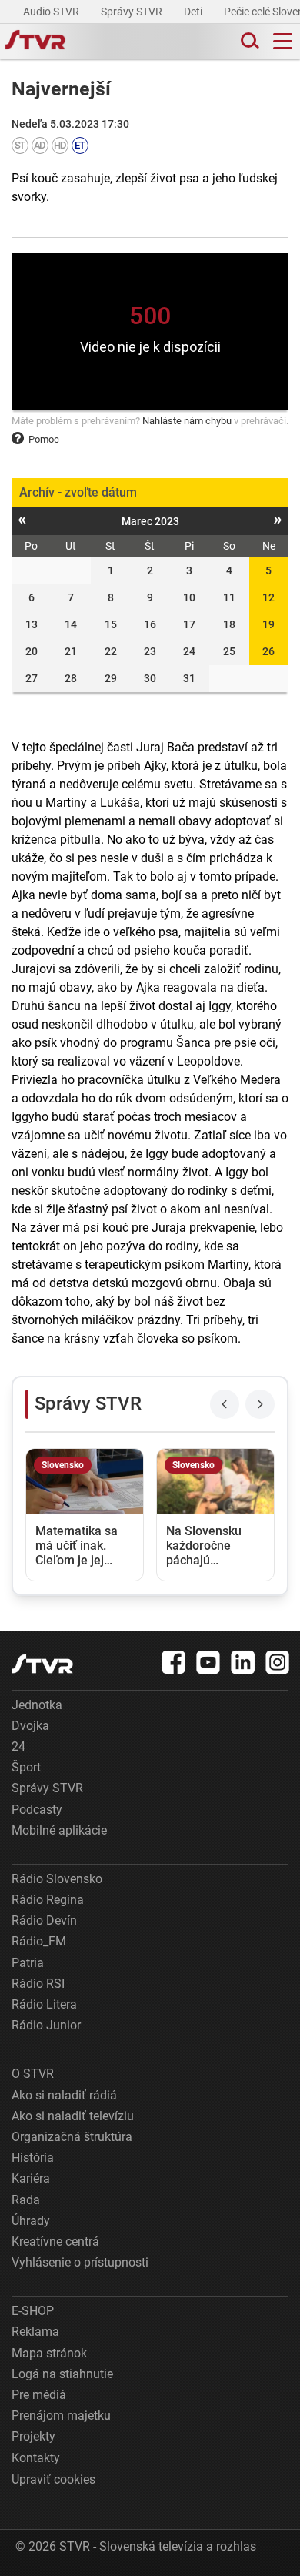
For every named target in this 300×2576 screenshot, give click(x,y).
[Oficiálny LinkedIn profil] (243, 1662)
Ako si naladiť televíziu (73, 2116)
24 (18, 1746)
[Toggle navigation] (283, 41)
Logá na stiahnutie (62, 2374)
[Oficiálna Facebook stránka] (174, 1662)
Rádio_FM (39, 1941)
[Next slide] (260, 1404)
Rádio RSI (38, 1984)
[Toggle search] (248, 41)
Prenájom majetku (61, 2415)
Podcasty (37, 1810)
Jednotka (37, 1705)
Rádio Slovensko (57, 1879)
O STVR (33, 2074)
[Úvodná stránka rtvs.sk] (35, 42)
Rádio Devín (44, 1920)
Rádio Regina (48, 1900)
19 (268, 624)
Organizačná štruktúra (72, 2137)
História (33, 2158)
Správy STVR (133, 12)
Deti (194, 12)
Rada (26, 2200)
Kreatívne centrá (55, 2241)
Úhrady (31, 2221)
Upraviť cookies (53, 2479)
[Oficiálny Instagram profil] (278, 1662)
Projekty (33, 2436)
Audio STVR (52, 12)
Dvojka (30, 1726)
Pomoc (44, 439)
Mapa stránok (49, 2353)
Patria (28, 1963)
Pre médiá (39, 2395)
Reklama (35, 2332)
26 (268, 651)
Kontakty (36, 2458)
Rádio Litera (44, 2004)
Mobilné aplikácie (59, 1830)
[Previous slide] (225, 1404)
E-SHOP (33, 2311)
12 (268, 597)
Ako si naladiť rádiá (64, 2095)
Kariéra (31, 2178)
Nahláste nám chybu (187, 421)
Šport (26, 1767)
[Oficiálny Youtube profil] (208, 1662)
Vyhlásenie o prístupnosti (80, 2262)
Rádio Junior (46, 2025)
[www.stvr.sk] (42, 1664)
